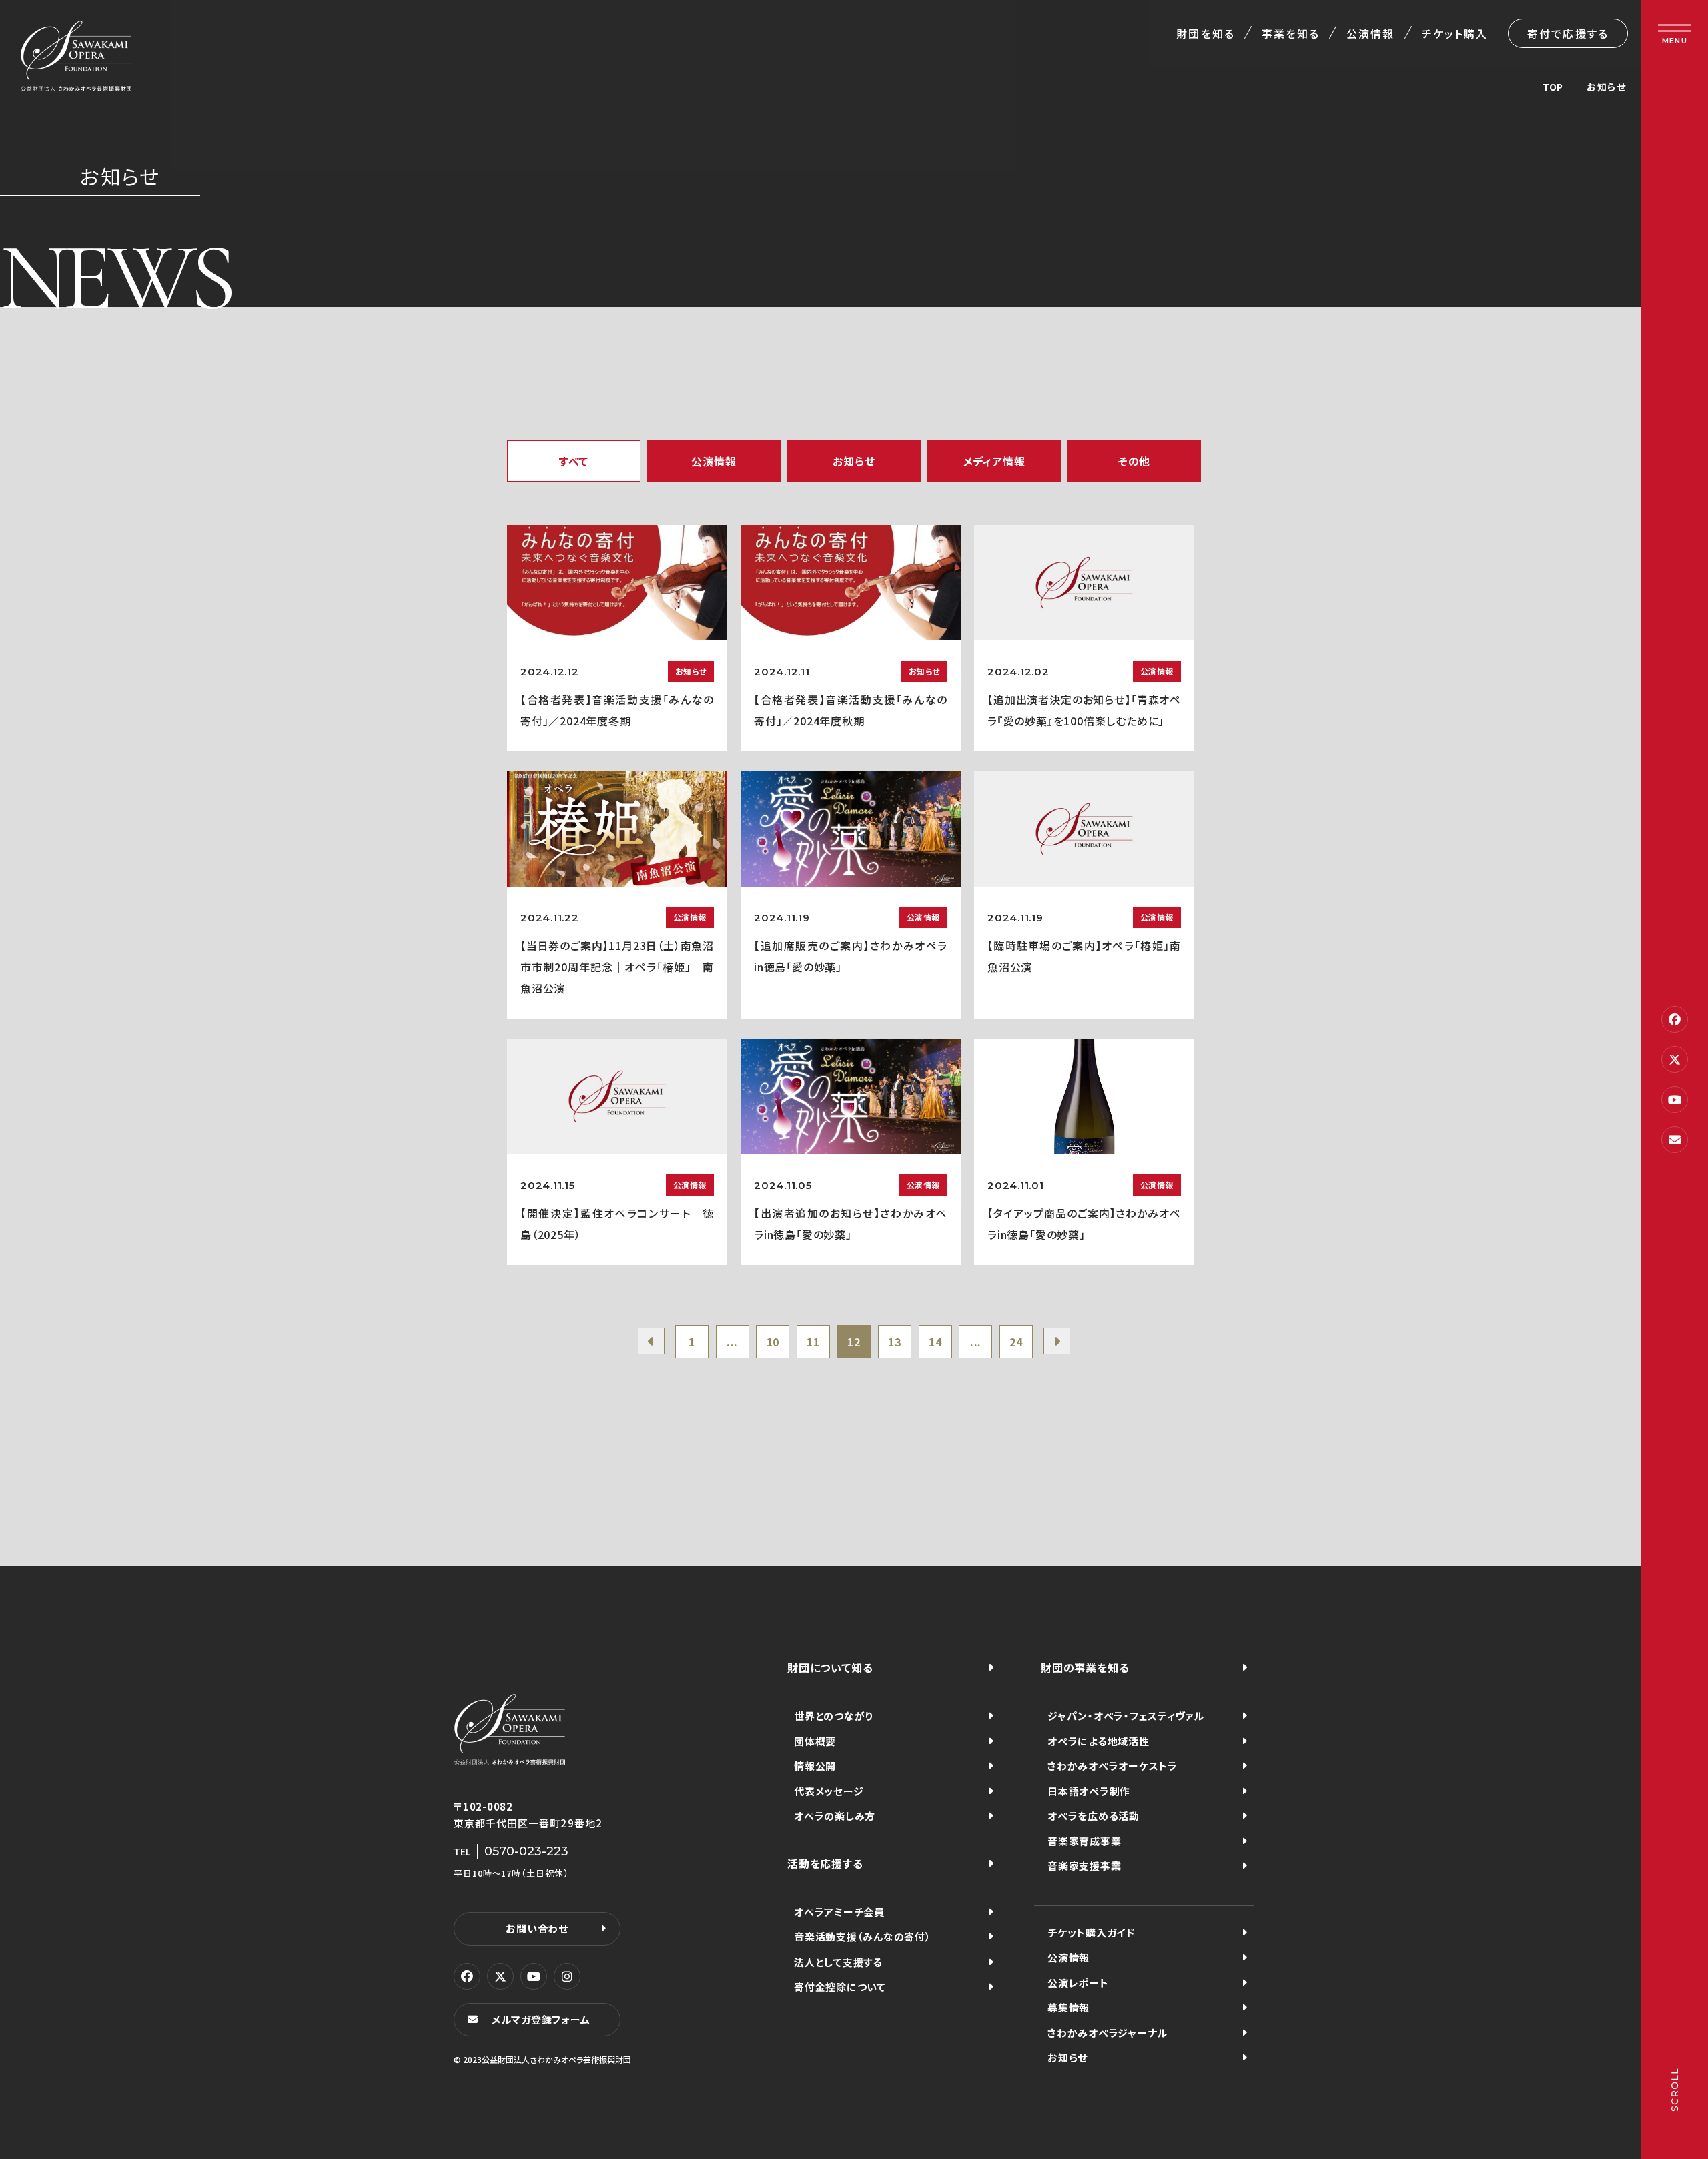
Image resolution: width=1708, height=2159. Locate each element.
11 (813, 1342)
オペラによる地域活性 (1099, 1741)
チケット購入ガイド (1091, 1932)
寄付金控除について (840, 1987)
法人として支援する (838, 1962)
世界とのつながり (834, 1716)
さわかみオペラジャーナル (1108, 2033)
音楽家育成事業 (1084, 1841)
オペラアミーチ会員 (839, 1912)
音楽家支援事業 (1084, 1866)
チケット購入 (1455, 33)
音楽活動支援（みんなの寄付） (863, 1936)
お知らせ (1067, 2057)
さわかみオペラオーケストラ (1113, 1766)
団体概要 (815, 1741)
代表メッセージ (829, 1791)
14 (935, 1342)
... (732, 1342)
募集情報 (1069, 2007)
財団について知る (830, 1667)
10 (773, 1342)
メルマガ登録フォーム (541, 2019)
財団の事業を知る (1085, 1667)
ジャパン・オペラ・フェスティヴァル (1126, 1716)
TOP (1553, 87)
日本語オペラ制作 (1089, 1791)
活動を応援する (825, 1863)
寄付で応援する (1568, 33)
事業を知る (1291, 33)
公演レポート (1078, 1983)
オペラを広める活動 (1094, 1816)
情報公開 (815, 1766)
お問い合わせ (537, 1928)
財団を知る (1205, 33)
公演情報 (1370, 33)
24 (1016, 1342)
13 (895, 1342)
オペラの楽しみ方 (835, 1816)
